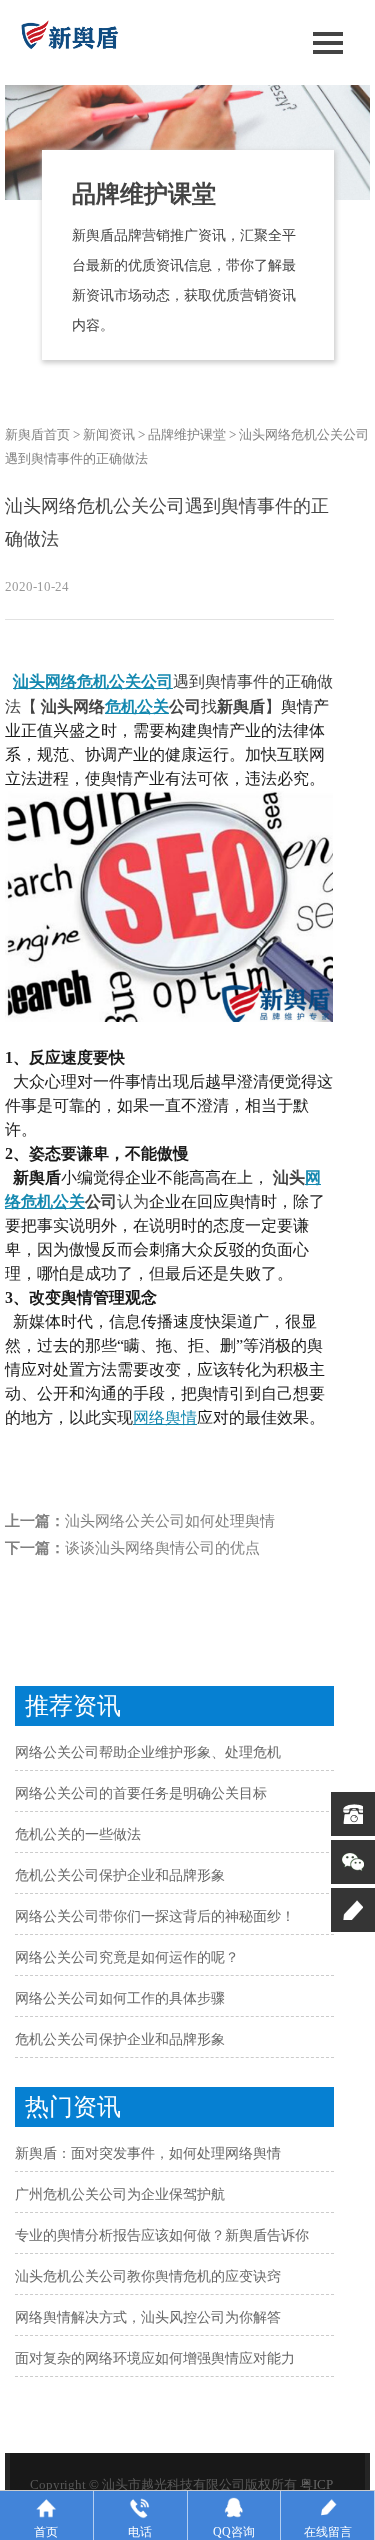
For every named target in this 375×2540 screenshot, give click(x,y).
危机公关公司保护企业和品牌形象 (120, 1875)
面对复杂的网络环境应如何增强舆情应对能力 (155, 2358)
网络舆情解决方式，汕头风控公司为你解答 (148, 2317)
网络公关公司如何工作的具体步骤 (120, 1998)
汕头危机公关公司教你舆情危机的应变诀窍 (148, 2276)
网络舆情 (165, 1417)
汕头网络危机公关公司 (93, 681)
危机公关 (137, 706)
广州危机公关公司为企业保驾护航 (120, 2194)
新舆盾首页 (37, 434)
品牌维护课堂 (187, 434)
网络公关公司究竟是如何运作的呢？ (127, 1957)
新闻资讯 (109, 434)
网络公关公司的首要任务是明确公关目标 (141, 1793)
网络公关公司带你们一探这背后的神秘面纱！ (155, 1916)
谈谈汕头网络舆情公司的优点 (162, 1548)
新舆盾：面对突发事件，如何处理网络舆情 (148, 2153)
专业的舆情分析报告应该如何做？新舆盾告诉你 (162, 2235)
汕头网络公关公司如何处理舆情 (170, 1521)
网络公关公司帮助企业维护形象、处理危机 (148, 1752)
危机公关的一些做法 (78, 1834)
